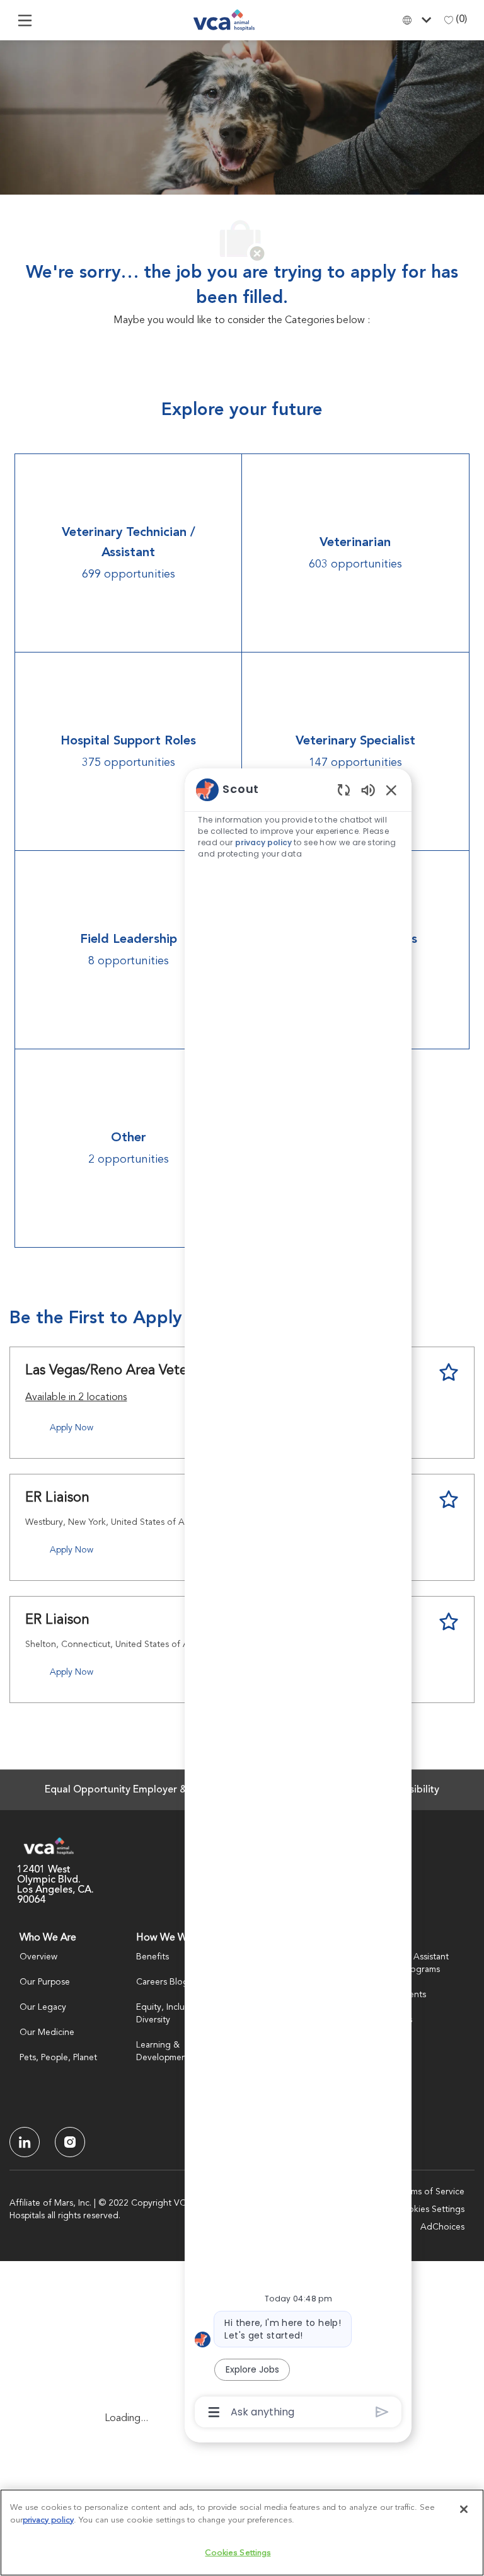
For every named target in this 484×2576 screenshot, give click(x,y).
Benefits (153, 1957)
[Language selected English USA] (420, 20)
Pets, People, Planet (58, 2058)
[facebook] (25, 2142)
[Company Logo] (224, 20)
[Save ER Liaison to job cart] (449, 1500)
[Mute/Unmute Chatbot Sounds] (368, 789)
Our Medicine (47, 2032)
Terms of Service (432, 2192)
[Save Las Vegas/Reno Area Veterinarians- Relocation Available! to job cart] (449, 1372)
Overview (38, 1957)
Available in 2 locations (76, 1399)
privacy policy (263, 842)
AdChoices (442, 2227)
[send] (382, 2412)
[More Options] (214, 2412)
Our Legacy (43, 2007)
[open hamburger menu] (25, 20)
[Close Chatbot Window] (391, 790)
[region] (298, 1600)
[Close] (464, 2509)
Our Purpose (45, 1982)
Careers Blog (162, 1982)
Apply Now (72, 1428)
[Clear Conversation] (344, 789)
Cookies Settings (430, 2209)
